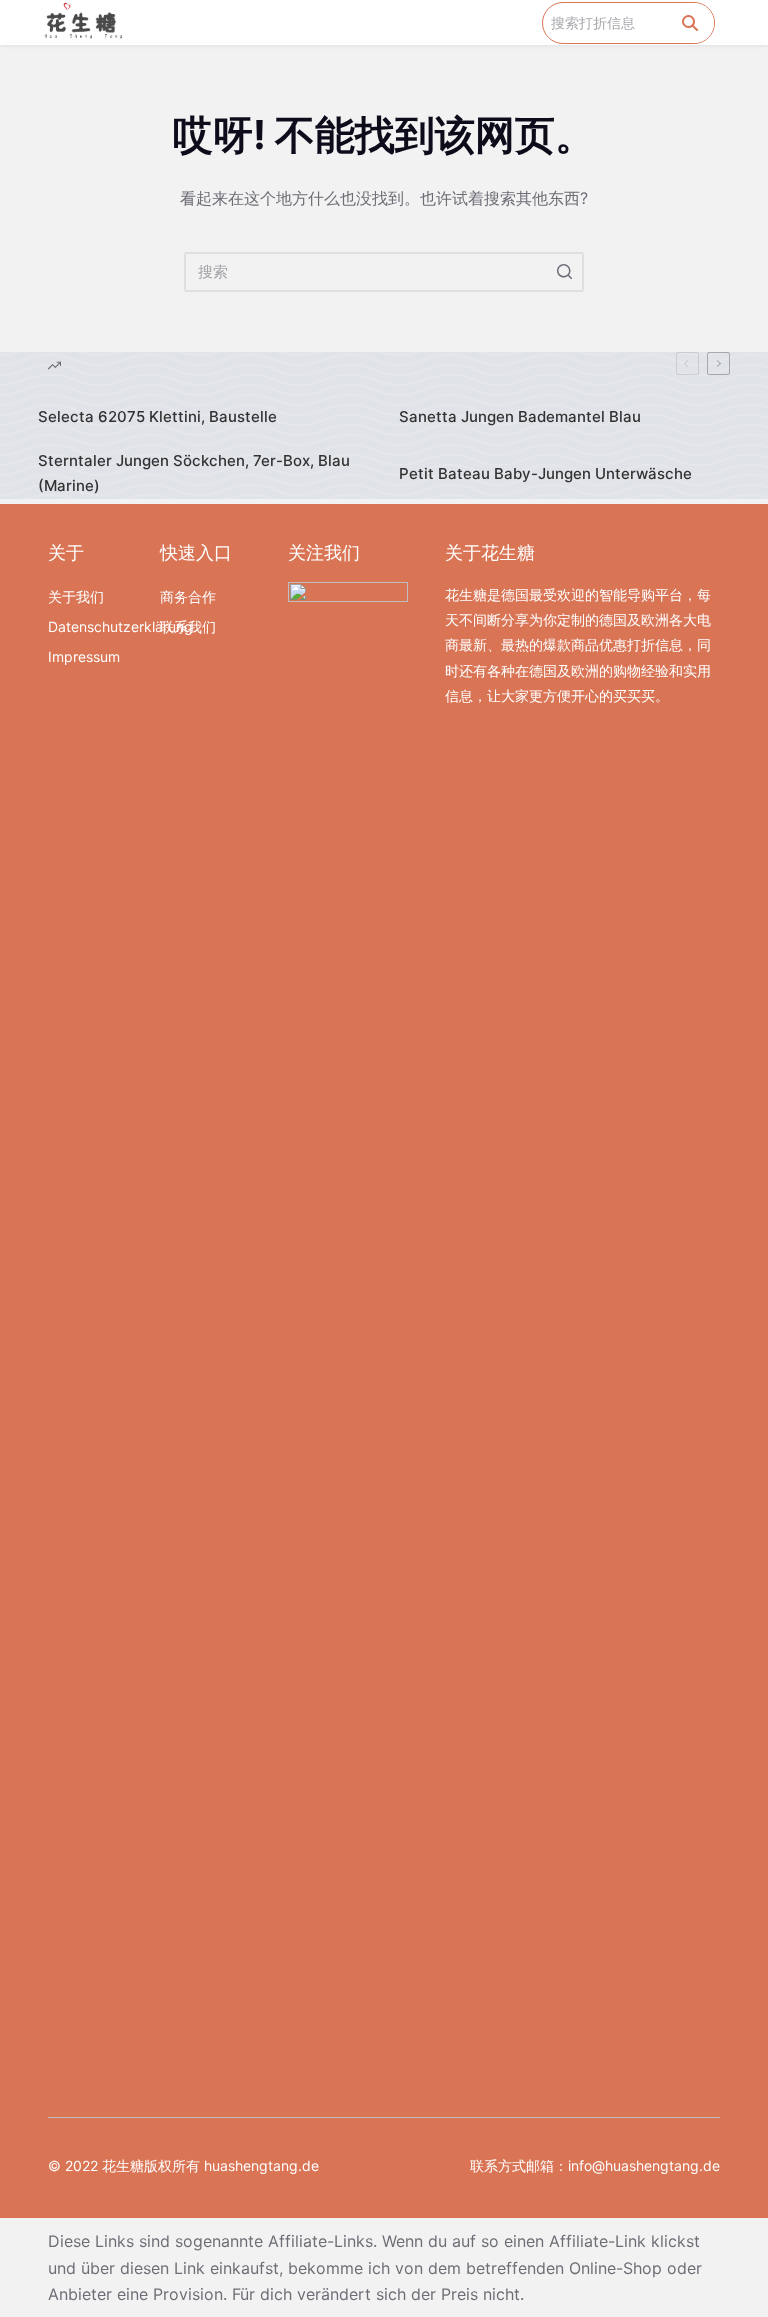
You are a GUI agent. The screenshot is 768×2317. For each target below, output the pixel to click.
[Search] (690, 23)
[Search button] (564, 272)
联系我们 (188, 626)
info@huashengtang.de (644, 2165)
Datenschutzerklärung (94, 626)
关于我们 (76, 596)
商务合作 (188, 596)
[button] (528, 22)
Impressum (84, 656)
